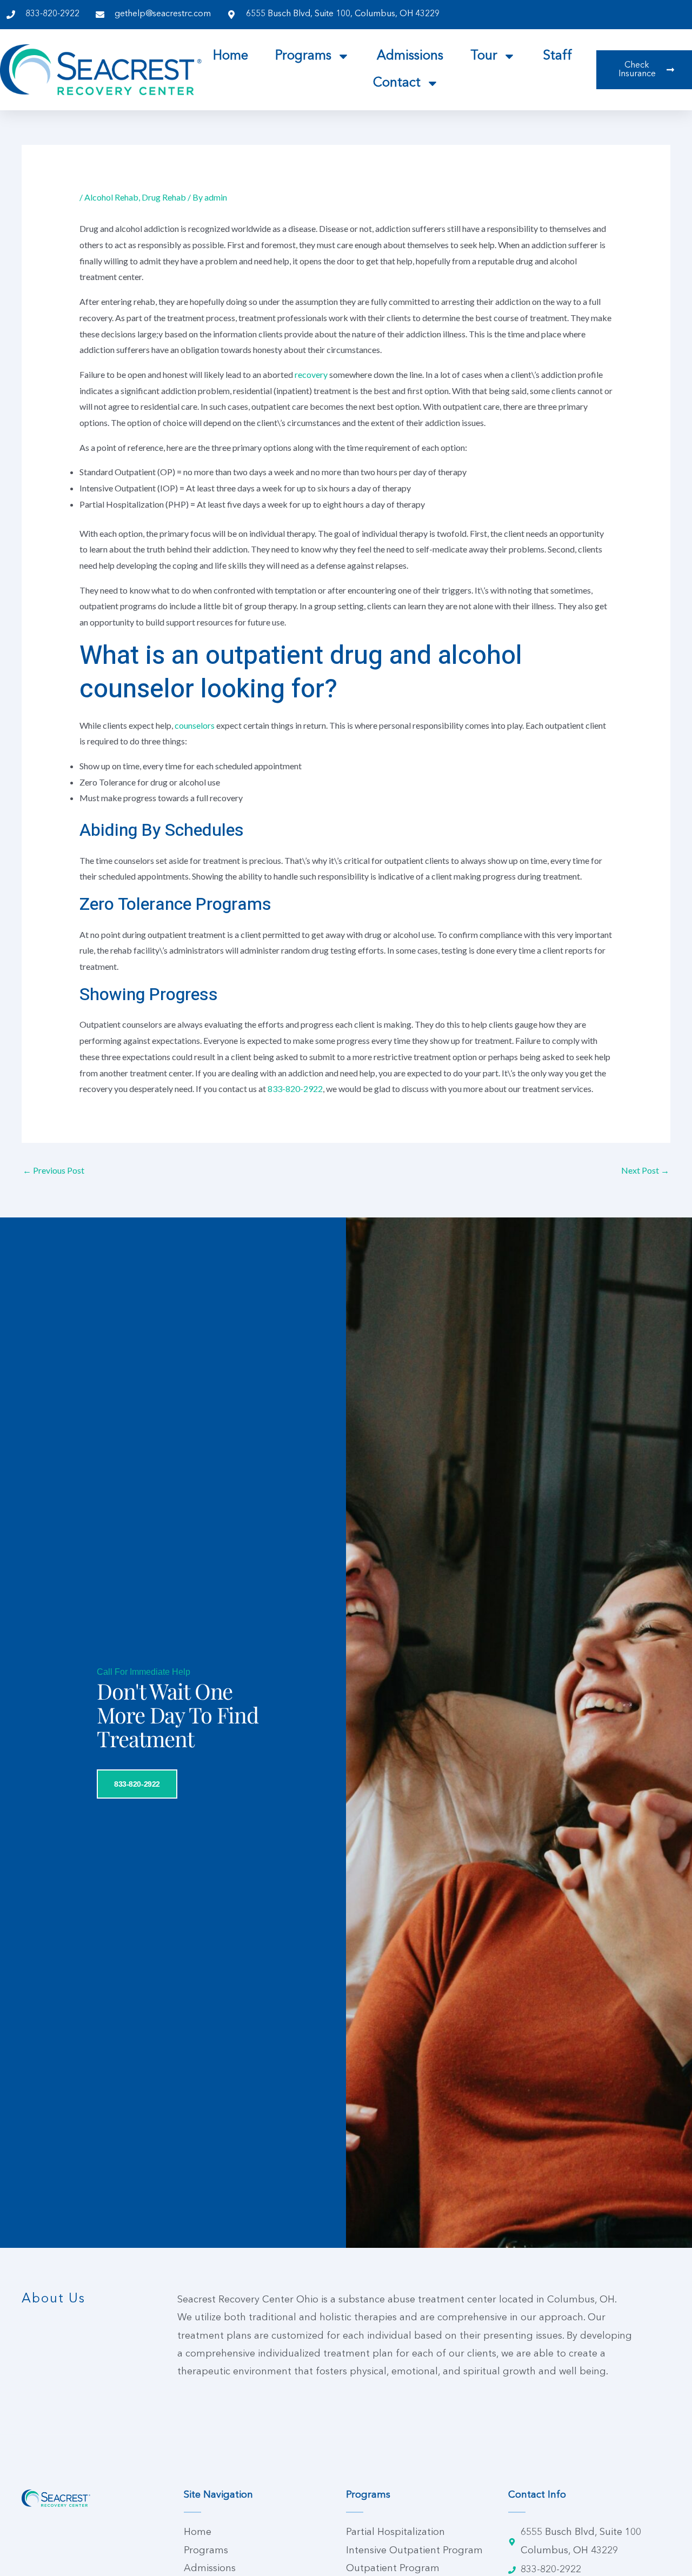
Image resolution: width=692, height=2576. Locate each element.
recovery (312, 374)
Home (231, 56)
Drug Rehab (164, 197)
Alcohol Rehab (111, 197)
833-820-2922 (295, 1089)
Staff (557, 56)
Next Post (645, 1170)
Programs (303, 56)
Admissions (410, 56)
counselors (195, 725)
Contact (397, 83)
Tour (484, 56)
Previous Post (54, 1170)
